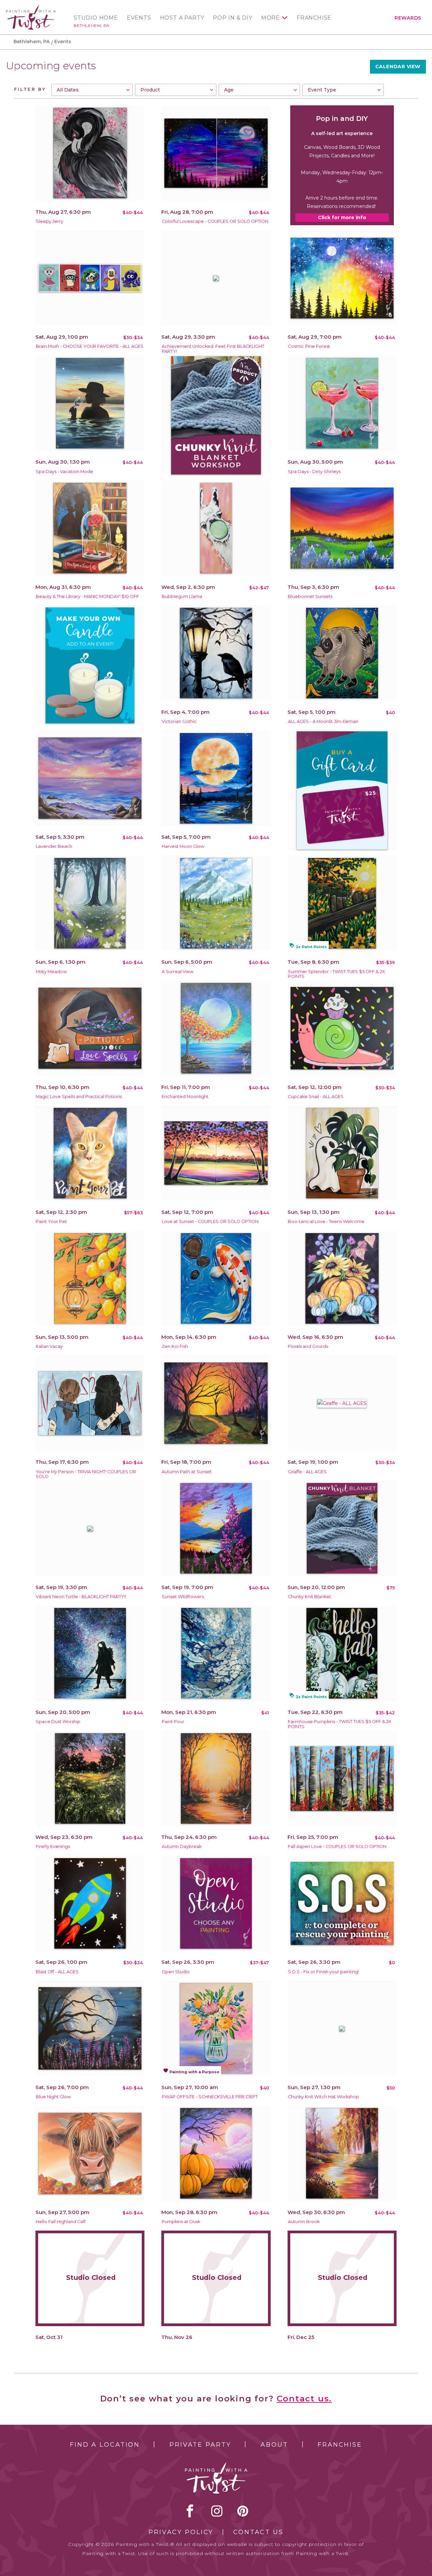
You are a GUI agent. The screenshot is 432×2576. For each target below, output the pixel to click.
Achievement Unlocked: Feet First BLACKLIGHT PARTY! (213, 349)
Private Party (200, 2445)
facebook (190, 2511)
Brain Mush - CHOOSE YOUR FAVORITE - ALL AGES (90, 346)
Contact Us (258, 2532)
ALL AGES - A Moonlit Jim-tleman (323, 721)
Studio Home (96, 18)
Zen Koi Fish (175, 1346)
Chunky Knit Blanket (309, 1597)
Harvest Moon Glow (183, 846)
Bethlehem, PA (92, 25)
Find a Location (105, 2445)
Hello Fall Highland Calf (61, 2222)
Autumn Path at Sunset (187, 1472)
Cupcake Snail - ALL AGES (316, 1097)
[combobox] (92, 90)
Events (139, 18)
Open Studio (176, 1972)
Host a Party (182, 18)
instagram (217, 2511)
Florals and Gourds (308, 1346)
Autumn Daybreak (182, 1846)
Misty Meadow (51, 972)
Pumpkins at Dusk (181, 2222)
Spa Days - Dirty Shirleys (314, 472)
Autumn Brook (304, 2222)
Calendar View (398, 67)
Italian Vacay (49, 1346)
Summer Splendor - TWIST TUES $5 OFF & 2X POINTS (336, 974)
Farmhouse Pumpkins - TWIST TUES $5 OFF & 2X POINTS (340, 1724)
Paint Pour (173, 1722)
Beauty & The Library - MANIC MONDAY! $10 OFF (87, 596)
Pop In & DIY (233, 18)
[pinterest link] (243, 2511)
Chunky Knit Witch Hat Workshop (323, 2097)
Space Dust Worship (58, 1722)
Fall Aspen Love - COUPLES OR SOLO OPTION (337, 1846)
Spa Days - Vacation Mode (64, 472)
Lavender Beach (54, 846)
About (274, 2445)
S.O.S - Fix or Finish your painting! (323, 1972)
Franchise (314, 18)
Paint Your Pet (51, 1221)
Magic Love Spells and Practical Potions (79, 1097)
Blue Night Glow (53, 2097)
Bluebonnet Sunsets (310, 596)
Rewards (408, 18)
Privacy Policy (181, 2532)
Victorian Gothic (179, 721)
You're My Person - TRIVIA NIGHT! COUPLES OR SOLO (86, 1474)
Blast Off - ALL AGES (57, 1972)
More (271, 18)
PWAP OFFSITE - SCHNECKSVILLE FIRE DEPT (210, 2097)
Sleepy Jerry (49, 221)
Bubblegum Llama (182, 596)
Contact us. (304, 2399)
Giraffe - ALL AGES (307, 1472)
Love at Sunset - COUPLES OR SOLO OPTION (210, 1221)
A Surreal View (178, 972)
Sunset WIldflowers (183, 1597)
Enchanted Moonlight (185, 1097)
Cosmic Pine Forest (309, 346)
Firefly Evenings (53, 1846)
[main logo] (31, 8)
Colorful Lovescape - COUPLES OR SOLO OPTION (215, 221)
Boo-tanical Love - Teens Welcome (326, 1221)
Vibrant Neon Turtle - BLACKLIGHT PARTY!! (81, 1597)
